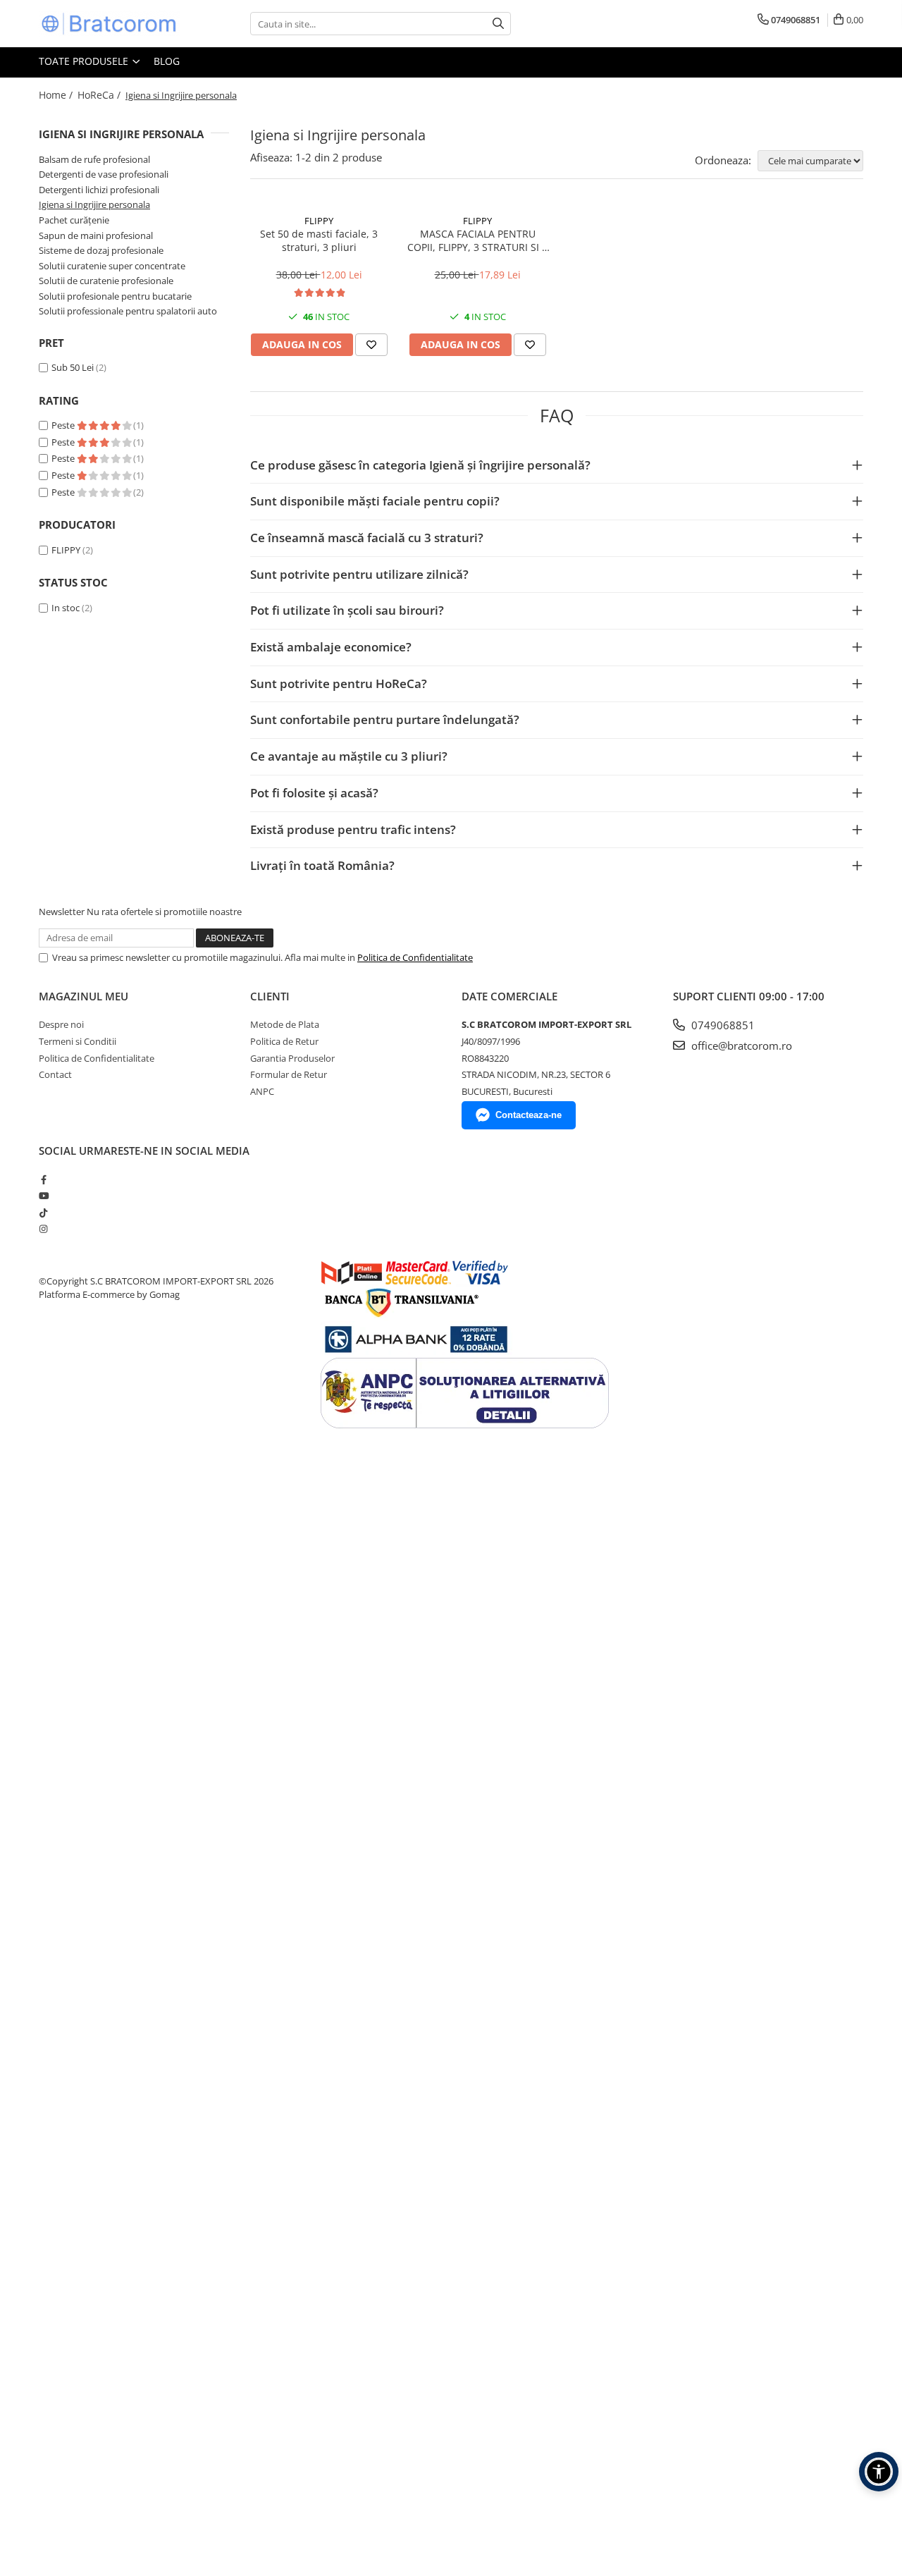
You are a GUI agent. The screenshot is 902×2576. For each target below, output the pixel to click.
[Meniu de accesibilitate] (879, 2472)
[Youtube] (43, 1196)
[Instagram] (43, 1229)
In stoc (66, 608)
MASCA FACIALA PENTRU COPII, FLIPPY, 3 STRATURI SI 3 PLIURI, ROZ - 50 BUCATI (477, 240)
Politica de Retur (284, 1041)
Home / (57, 95)
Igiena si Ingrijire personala (94, 204)
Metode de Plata (285, 1024)
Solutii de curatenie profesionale (106, 281)
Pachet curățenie (74, 220)
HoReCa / (100, 95)
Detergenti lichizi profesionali (99, 190)
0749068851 (722, 1025)
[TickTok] (43, 1213)
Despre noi (61, 1024)
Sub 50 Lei (73, 367)
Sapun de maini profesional (96, 235)
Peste (64, 425)
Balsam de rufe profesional (94, 159)
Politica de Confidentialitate (415, 957)
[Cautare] (498, 24)
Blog (167, 61)
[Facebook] (43, 1179)
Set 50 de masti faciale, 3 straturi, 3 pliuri (319, 240)
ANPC (262, 1091)
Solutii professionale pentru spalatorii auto (128, 311)
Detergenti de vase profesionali (104, 174)
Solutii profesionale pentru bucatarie (115, 296)
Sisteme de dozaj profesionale (101, 250)
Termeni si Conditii (78, 1041)
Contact (55, 1074)
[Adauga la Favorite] (371, 345)
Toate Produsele (85, 61)
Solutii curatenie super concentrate (112, 266)
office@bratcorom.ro (740, 1045)
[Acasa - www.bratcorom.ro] (109, 24)
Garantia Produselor (292, 1058)
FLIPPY (66, 550)
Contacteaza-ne (529, 1115)
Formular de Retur (289, 1074)
